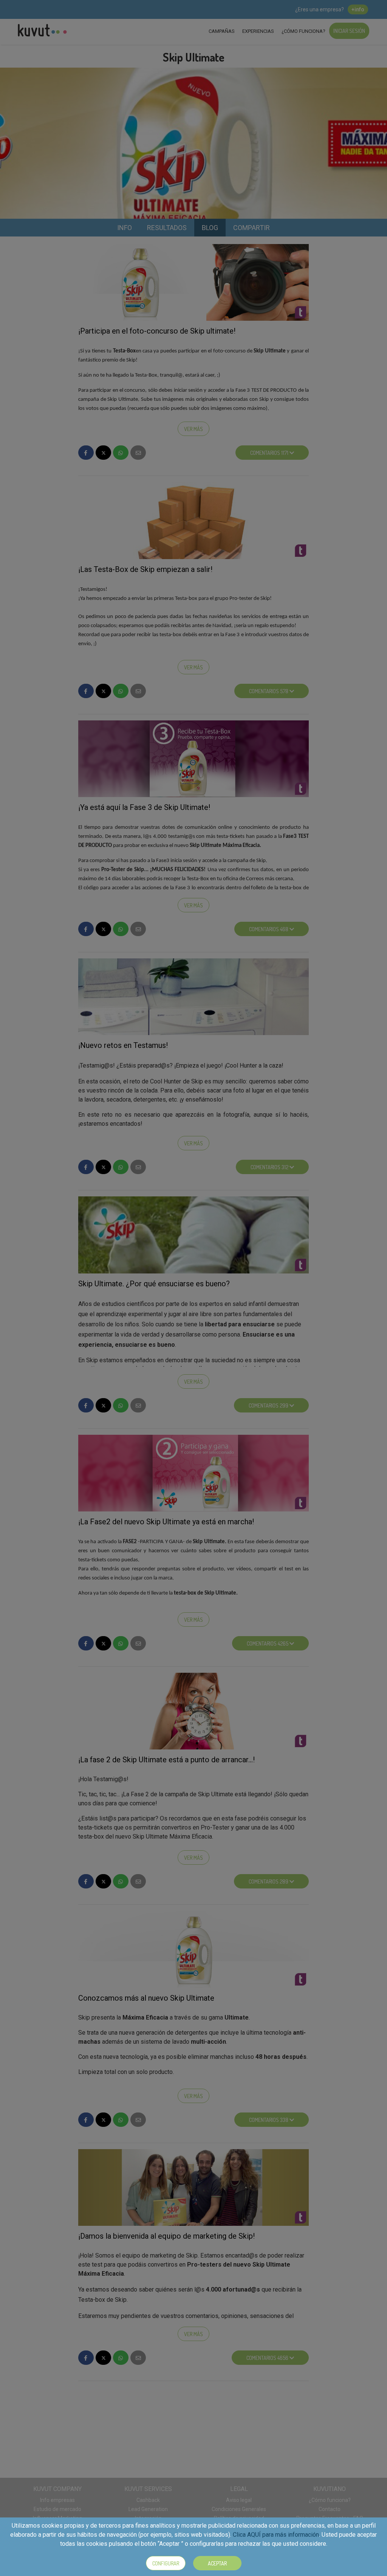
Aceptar (217, 2563)
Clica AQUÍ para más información (276, 2535)
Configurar (166, 2563)
